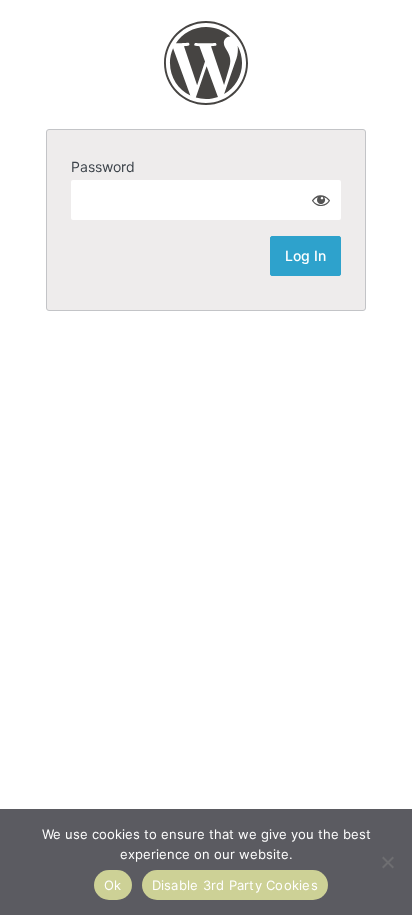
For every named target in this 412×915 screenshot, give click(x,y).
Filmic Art (206, 63)
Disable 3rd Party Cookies (235, 885)
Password (103, 166)
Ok (113, 885)
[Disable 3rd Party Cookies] (387, 862)
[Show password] (321, 200)
